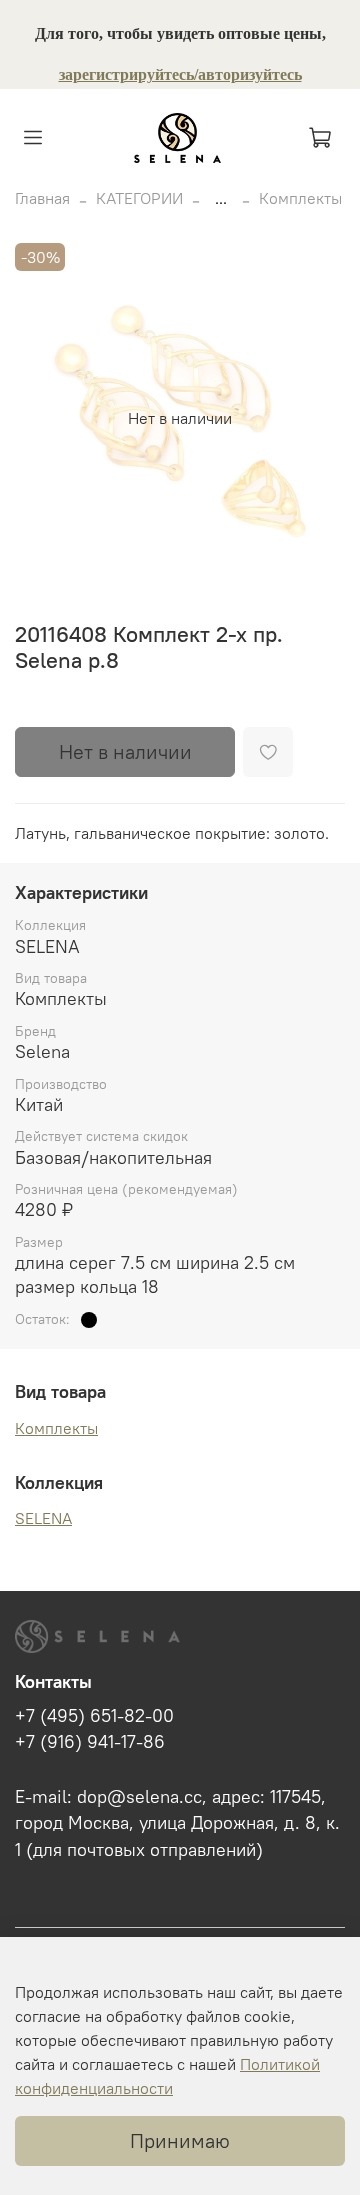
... (221, 198)
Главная (42, 198)
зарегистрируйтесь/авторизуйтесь (180, 74)
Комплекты (300, 198)
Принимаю (180, 2140)
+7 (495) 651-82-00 (94, 1716)
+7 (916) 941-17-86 (90, 1742)
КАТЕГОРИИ (139, 198)
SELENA (43, 1518)
